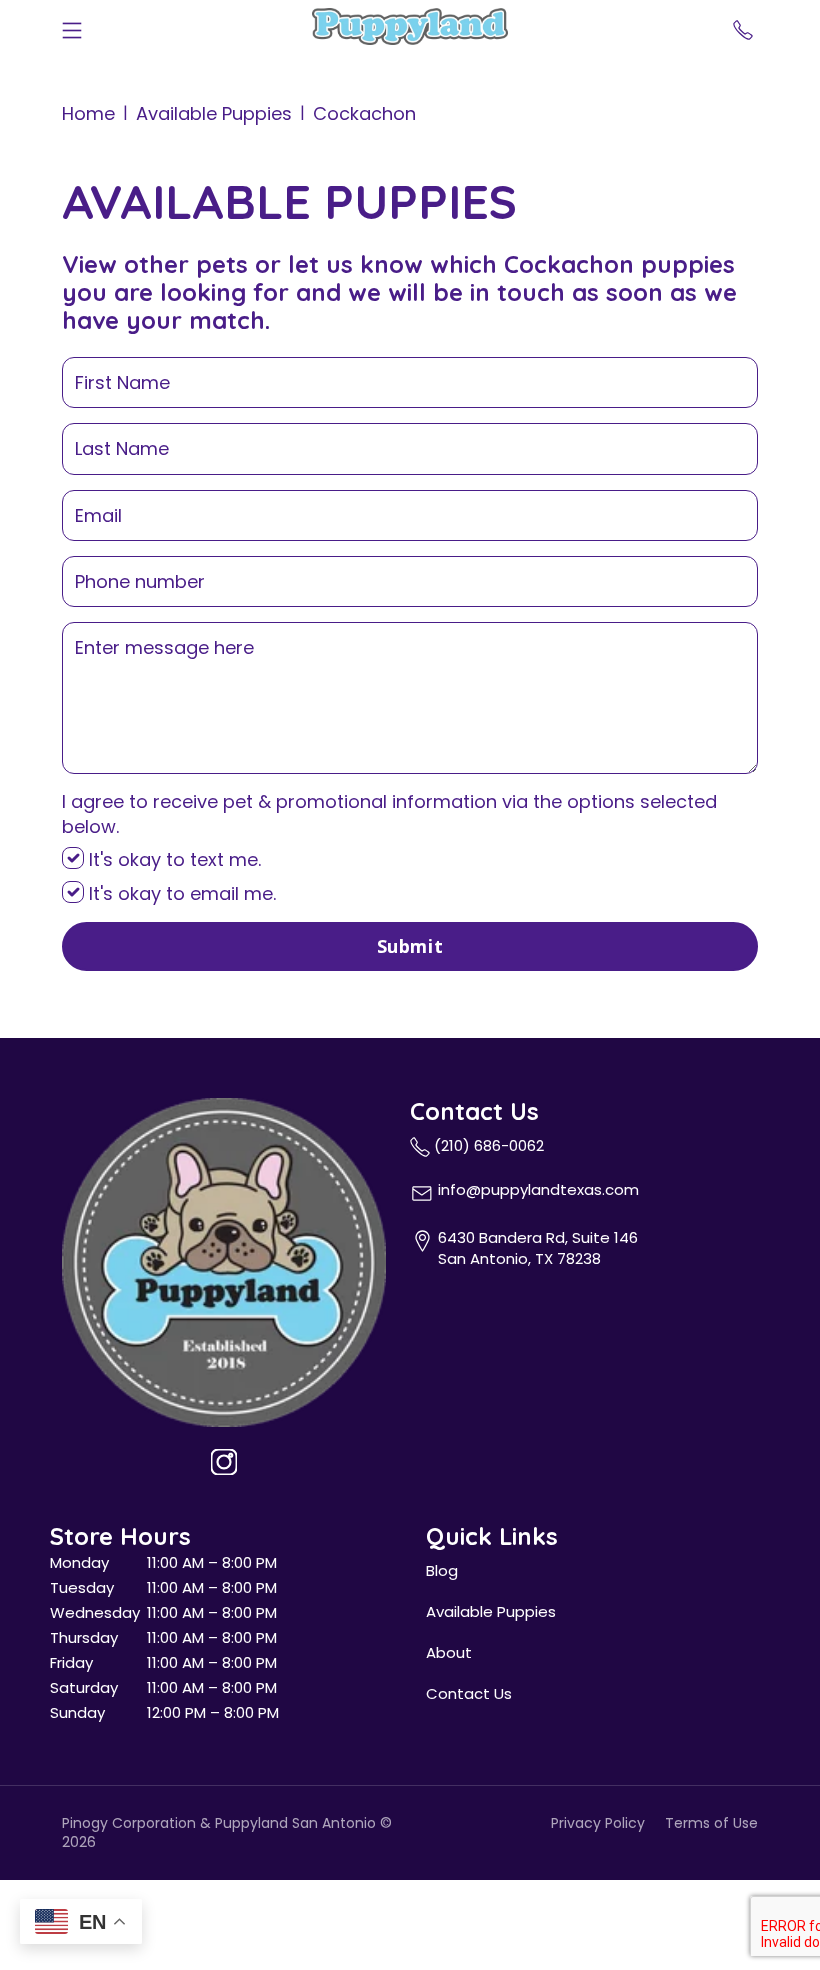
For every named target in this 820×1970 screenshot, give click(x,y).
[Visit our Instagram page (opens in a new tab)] (224, 1462)
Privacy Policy (598, 1823)
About (449, 1652)
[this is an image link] (224, 1260)
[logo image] (410, 26)
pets (222, 264)
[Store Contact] (743, 26)
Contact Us (469, 1693)
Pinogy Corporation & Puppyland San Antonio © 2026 (227, 1833)
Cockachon (364, 113)
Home (88, 113)
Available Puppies (214, 113)
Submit (410, 946)
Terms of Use (711, 1823)
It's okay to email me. (180, 893)
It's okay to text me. (172, 859)
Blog (442, 1570)
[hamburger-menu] (72, 26)
